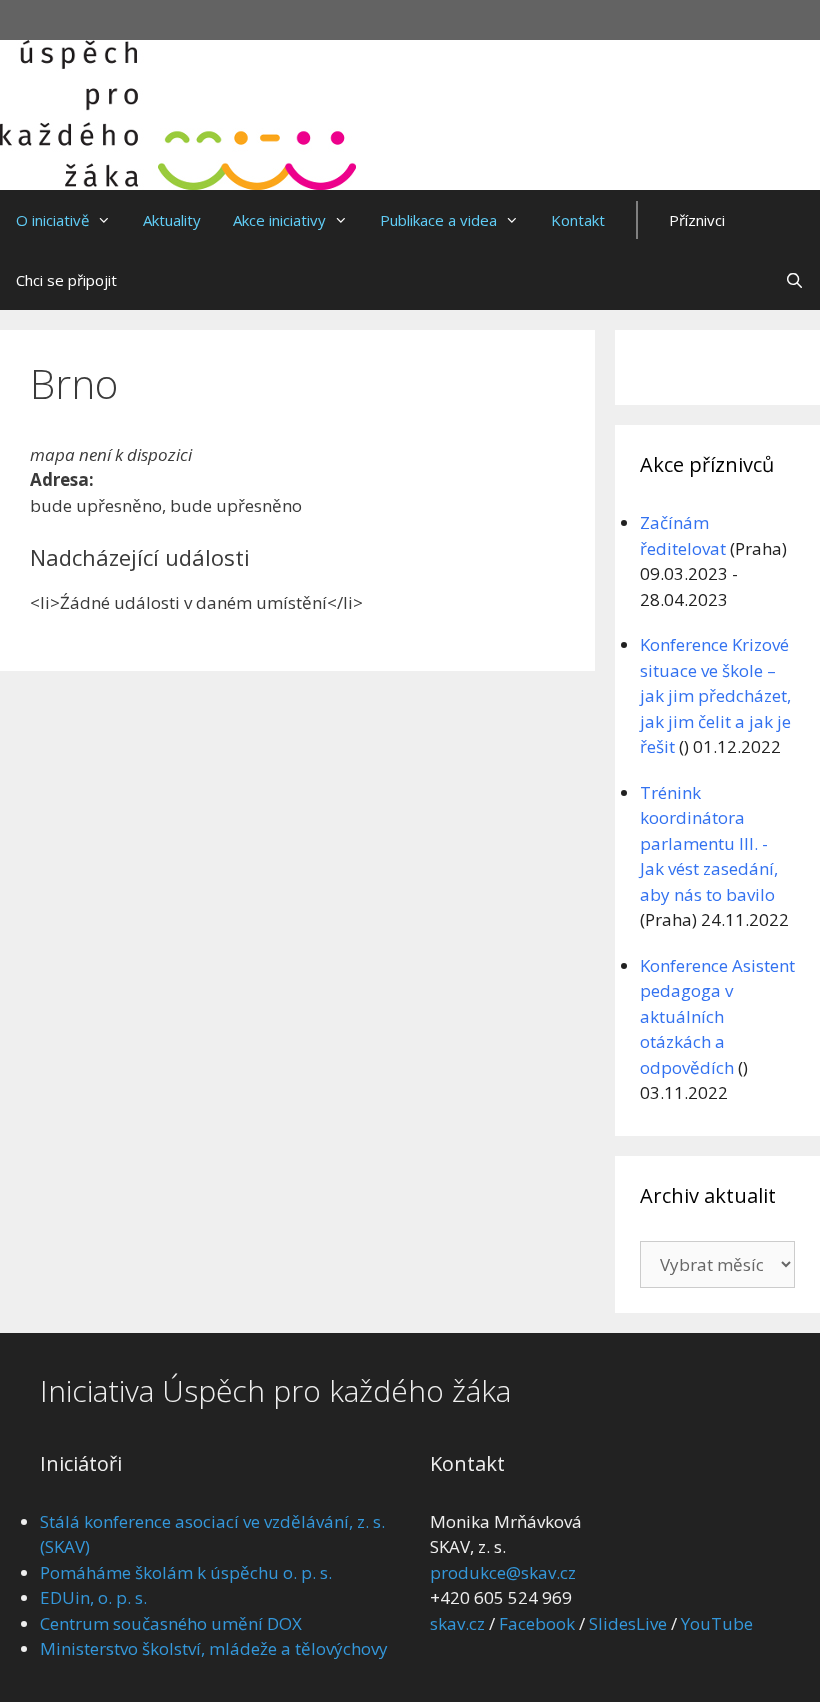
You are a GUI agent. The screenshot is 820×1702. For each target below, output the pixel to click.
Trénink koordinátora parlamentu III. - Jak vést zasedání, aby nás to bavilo (709, 843)
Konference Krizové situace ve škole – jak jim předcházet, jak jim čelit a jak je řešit (715, 695)
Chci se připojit (66, 280)
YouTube (717, 1623)
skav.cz (457, 1623)
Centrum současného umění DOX (171, 1623)
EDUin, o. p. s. (93, 1597)
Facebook (537, 1623)
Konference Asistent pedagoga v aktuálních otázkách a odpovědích (717, 1016)
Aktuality (172, 220)
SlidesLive (628, 1623)
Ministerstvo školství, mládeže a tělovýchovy (214, 1648)
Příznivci (697, 220)
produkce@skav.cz (503, 1572)
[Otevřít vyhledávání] (794, 280)
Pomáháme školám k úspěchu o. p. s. (186, 1572)
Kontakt (578, 220)
